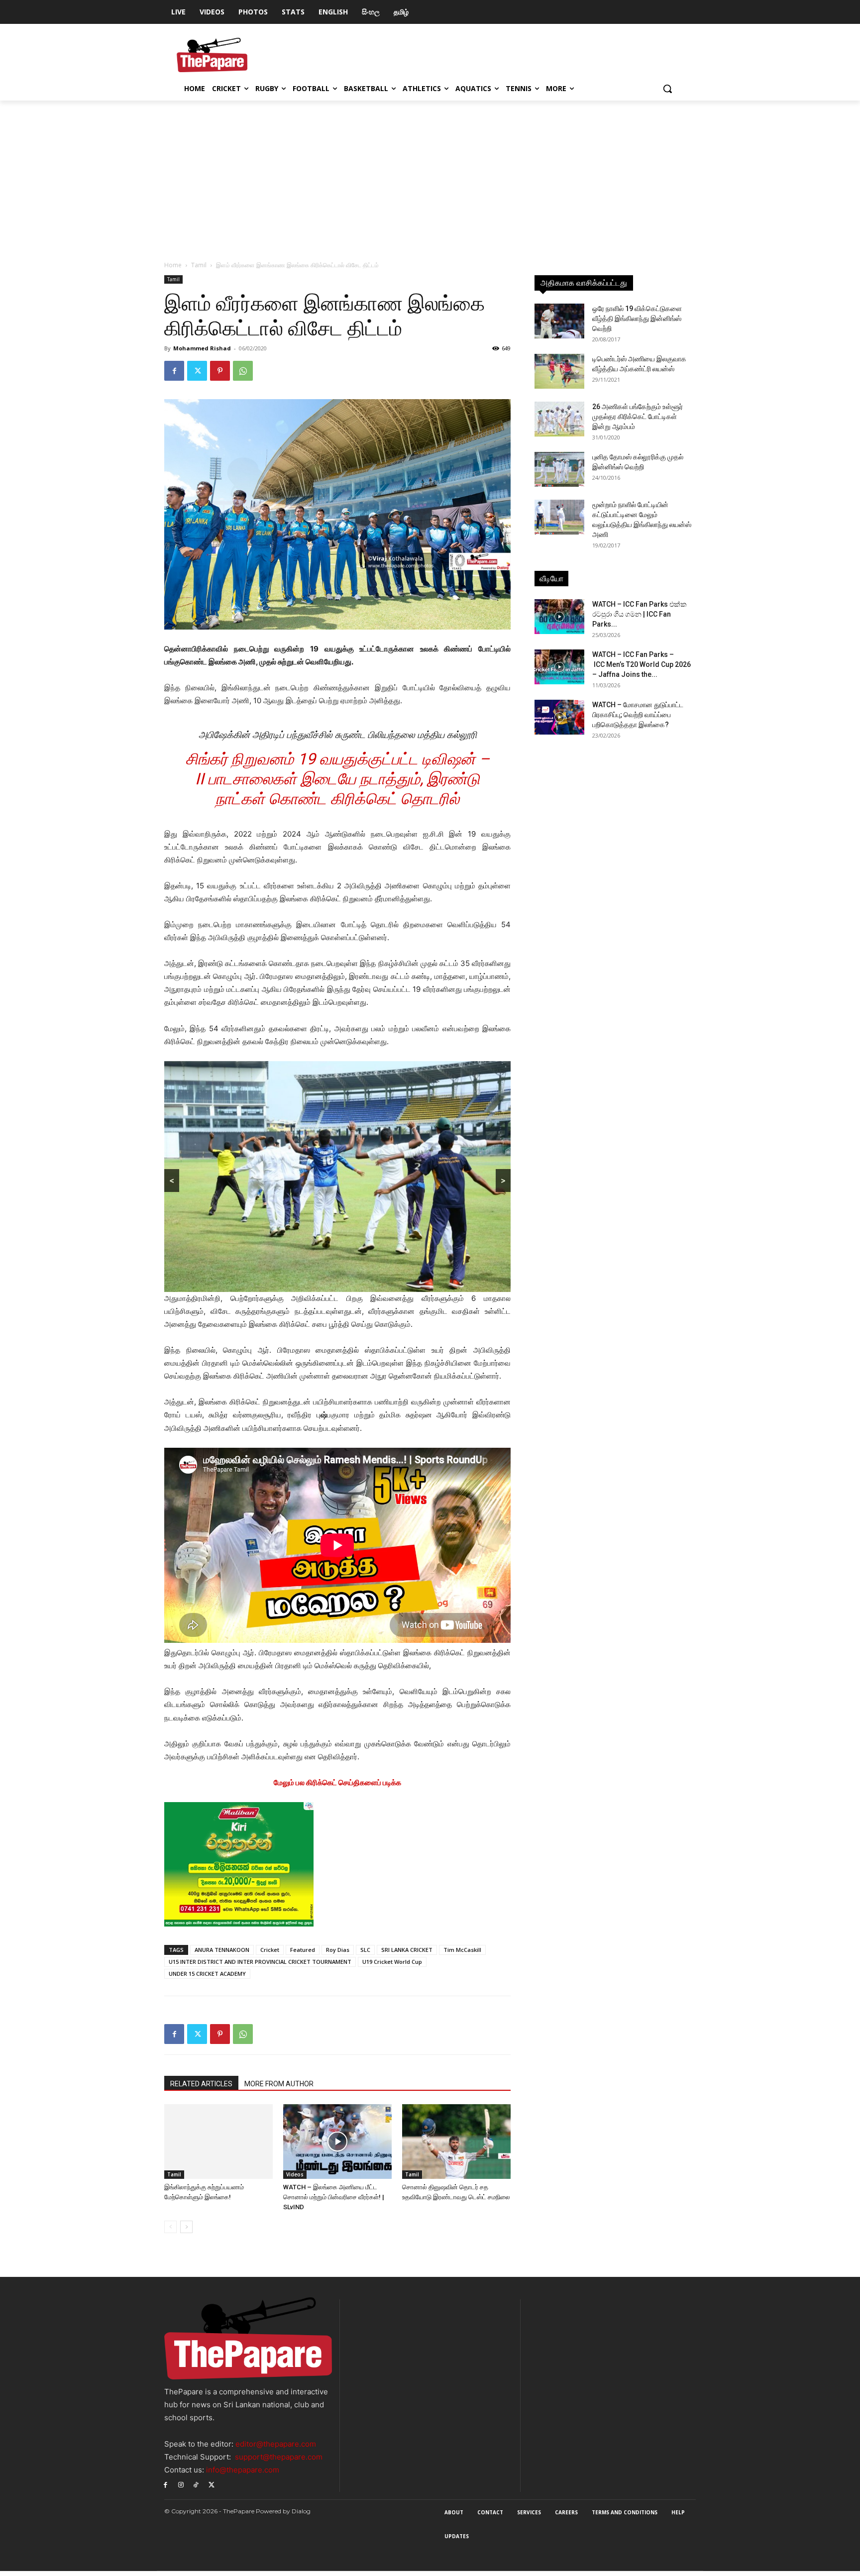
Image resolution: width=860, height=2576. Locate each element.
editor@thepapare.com (276, 2449)
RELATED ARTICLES (201, 2089)
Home (173, 265)
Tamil (199, 265)
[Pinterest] (220, 371)
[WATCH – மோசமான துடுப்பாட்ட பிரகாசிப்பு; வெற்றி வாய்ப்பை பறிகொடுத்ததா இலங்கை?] (559, 717)
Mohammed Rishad (202, 348)
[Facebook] (174, 371)
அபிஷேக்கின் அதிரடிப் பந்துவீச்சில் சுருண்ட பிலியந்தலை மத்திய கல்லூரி (338, 735)
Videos (295, 2179)
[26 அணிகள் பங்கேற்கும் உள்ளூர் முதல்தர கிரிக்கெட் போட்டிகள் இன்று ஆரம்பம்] (559, 419)
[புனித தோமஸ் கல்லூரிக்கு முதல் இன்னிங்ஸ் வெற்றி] (559, 469)
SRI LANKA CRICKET (407, 1955)
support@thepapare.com (279, 2462)
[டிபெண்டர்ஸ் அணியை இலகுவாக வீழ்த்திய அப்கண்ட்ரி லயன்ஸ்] (559, 371)
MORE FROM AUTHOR (279, 2089)
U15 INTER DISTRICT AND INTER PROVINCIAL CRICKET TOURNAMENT (260, 1967)
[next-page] (186, 2232)
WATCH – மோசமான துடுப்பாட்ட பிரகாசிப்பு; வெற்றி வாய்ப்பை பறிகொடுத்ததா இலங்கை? (638, 715)
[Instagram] (181, 2489)
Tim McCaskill (462, 1955)
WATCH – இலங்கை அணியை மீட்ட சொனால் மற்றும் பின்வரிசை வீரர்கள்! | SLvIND (334, 2202)
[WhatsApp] (243, 371)
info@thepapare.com (243, 2475)
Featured (303, 1955)
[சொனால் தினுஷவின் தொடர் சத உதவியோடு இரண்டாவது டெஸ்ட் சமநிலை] (456, 2147)
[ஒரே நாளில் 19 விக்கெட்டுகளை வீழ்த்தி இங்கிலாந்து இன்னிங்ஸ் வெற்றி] (559, 321)
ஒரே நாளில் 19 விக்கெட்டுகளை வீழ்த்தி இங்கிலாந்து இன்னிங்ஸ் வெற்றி (637, 319)
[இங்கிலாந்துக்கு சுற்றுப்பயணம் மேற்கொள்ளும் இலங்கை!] (218, 2147)
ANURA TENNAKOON (222, 1955)
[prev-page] (170, 2232)
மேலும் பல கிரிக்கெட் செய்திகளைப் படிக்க (337, 1787)
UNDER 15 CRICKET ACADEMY (207, 1979)
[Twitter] (197, 371)
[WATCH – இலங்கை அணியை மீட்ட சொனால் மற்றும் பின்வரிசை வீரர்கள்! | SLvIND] (337, 2147)
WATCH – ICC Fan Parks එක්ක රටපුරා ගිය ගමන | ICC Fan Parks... (640, 614)
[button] (667, 89)
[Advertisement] (430, 175)
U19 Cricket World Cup (392, 1967)
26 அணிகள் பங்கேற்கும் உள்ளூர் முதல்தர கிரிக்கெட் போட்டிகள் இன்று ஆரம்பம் (638, 417)
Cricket (270, 1955)
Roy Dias (338, 1955)
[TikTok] (196, 2489)
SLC (365, 1955)
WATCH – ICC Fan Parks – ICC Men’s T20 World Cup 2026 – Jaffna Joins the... (642, 664)
